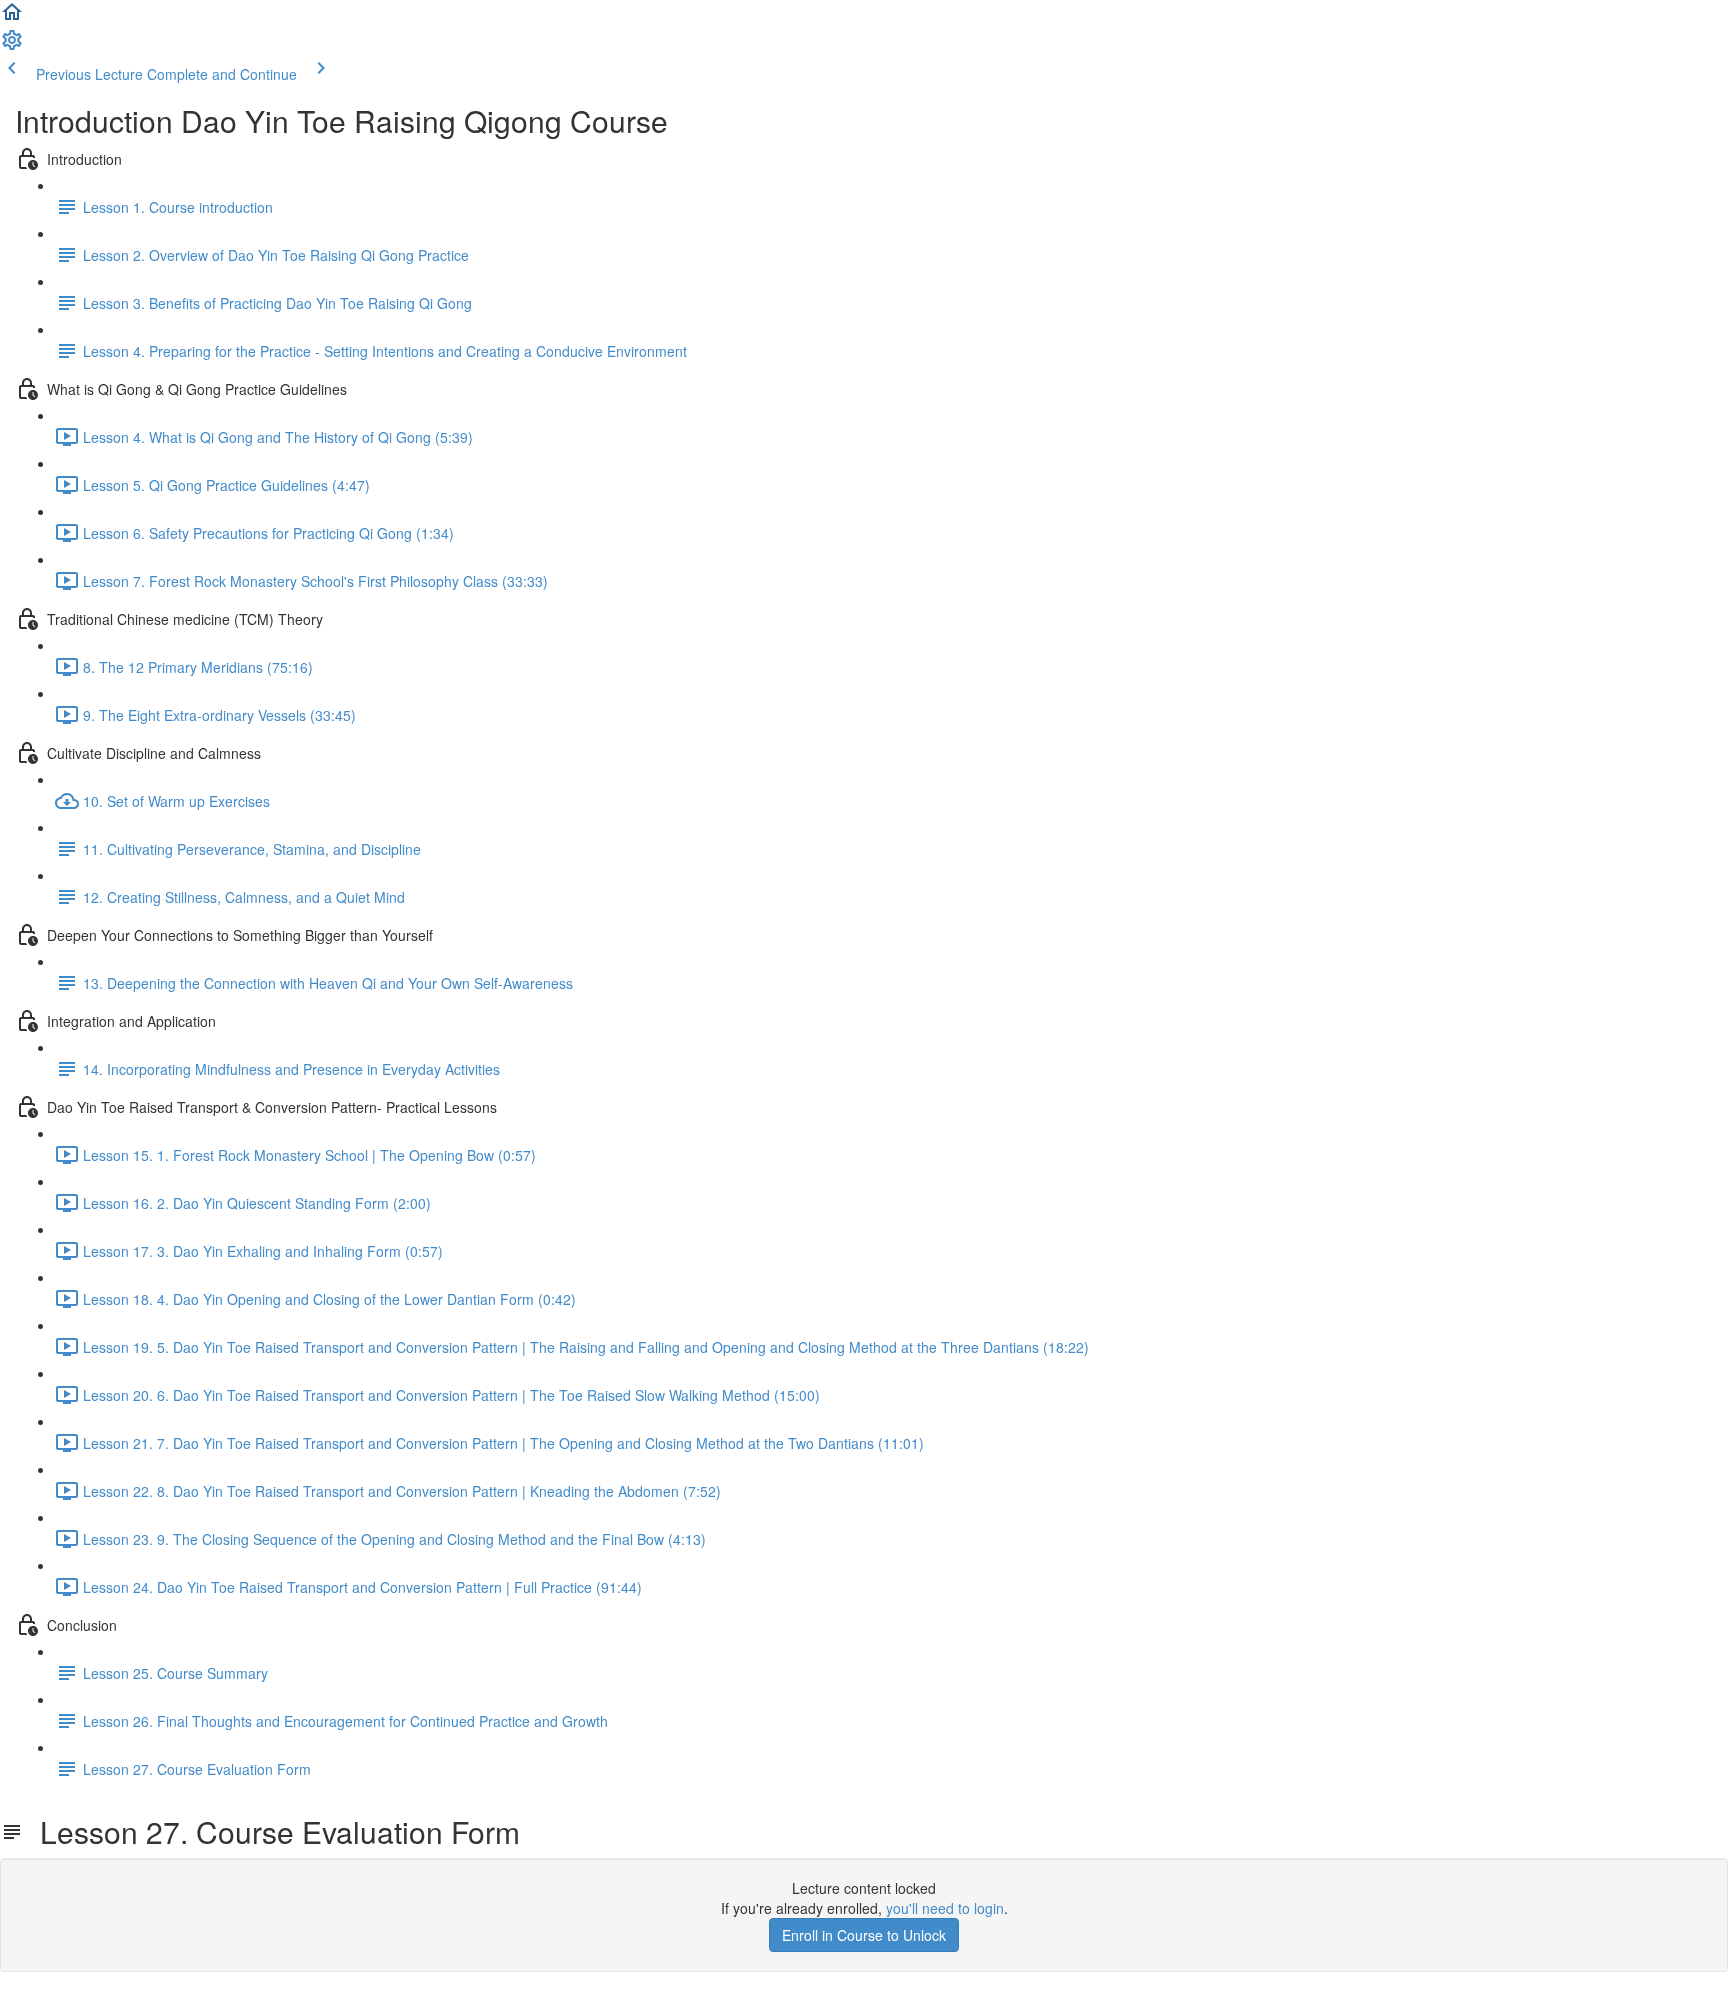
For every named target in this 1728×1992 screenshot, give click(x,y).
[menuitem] (12, 46)
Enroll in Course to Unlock (864, 1935)
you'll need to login (945, 1908)
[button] (12, 18)
